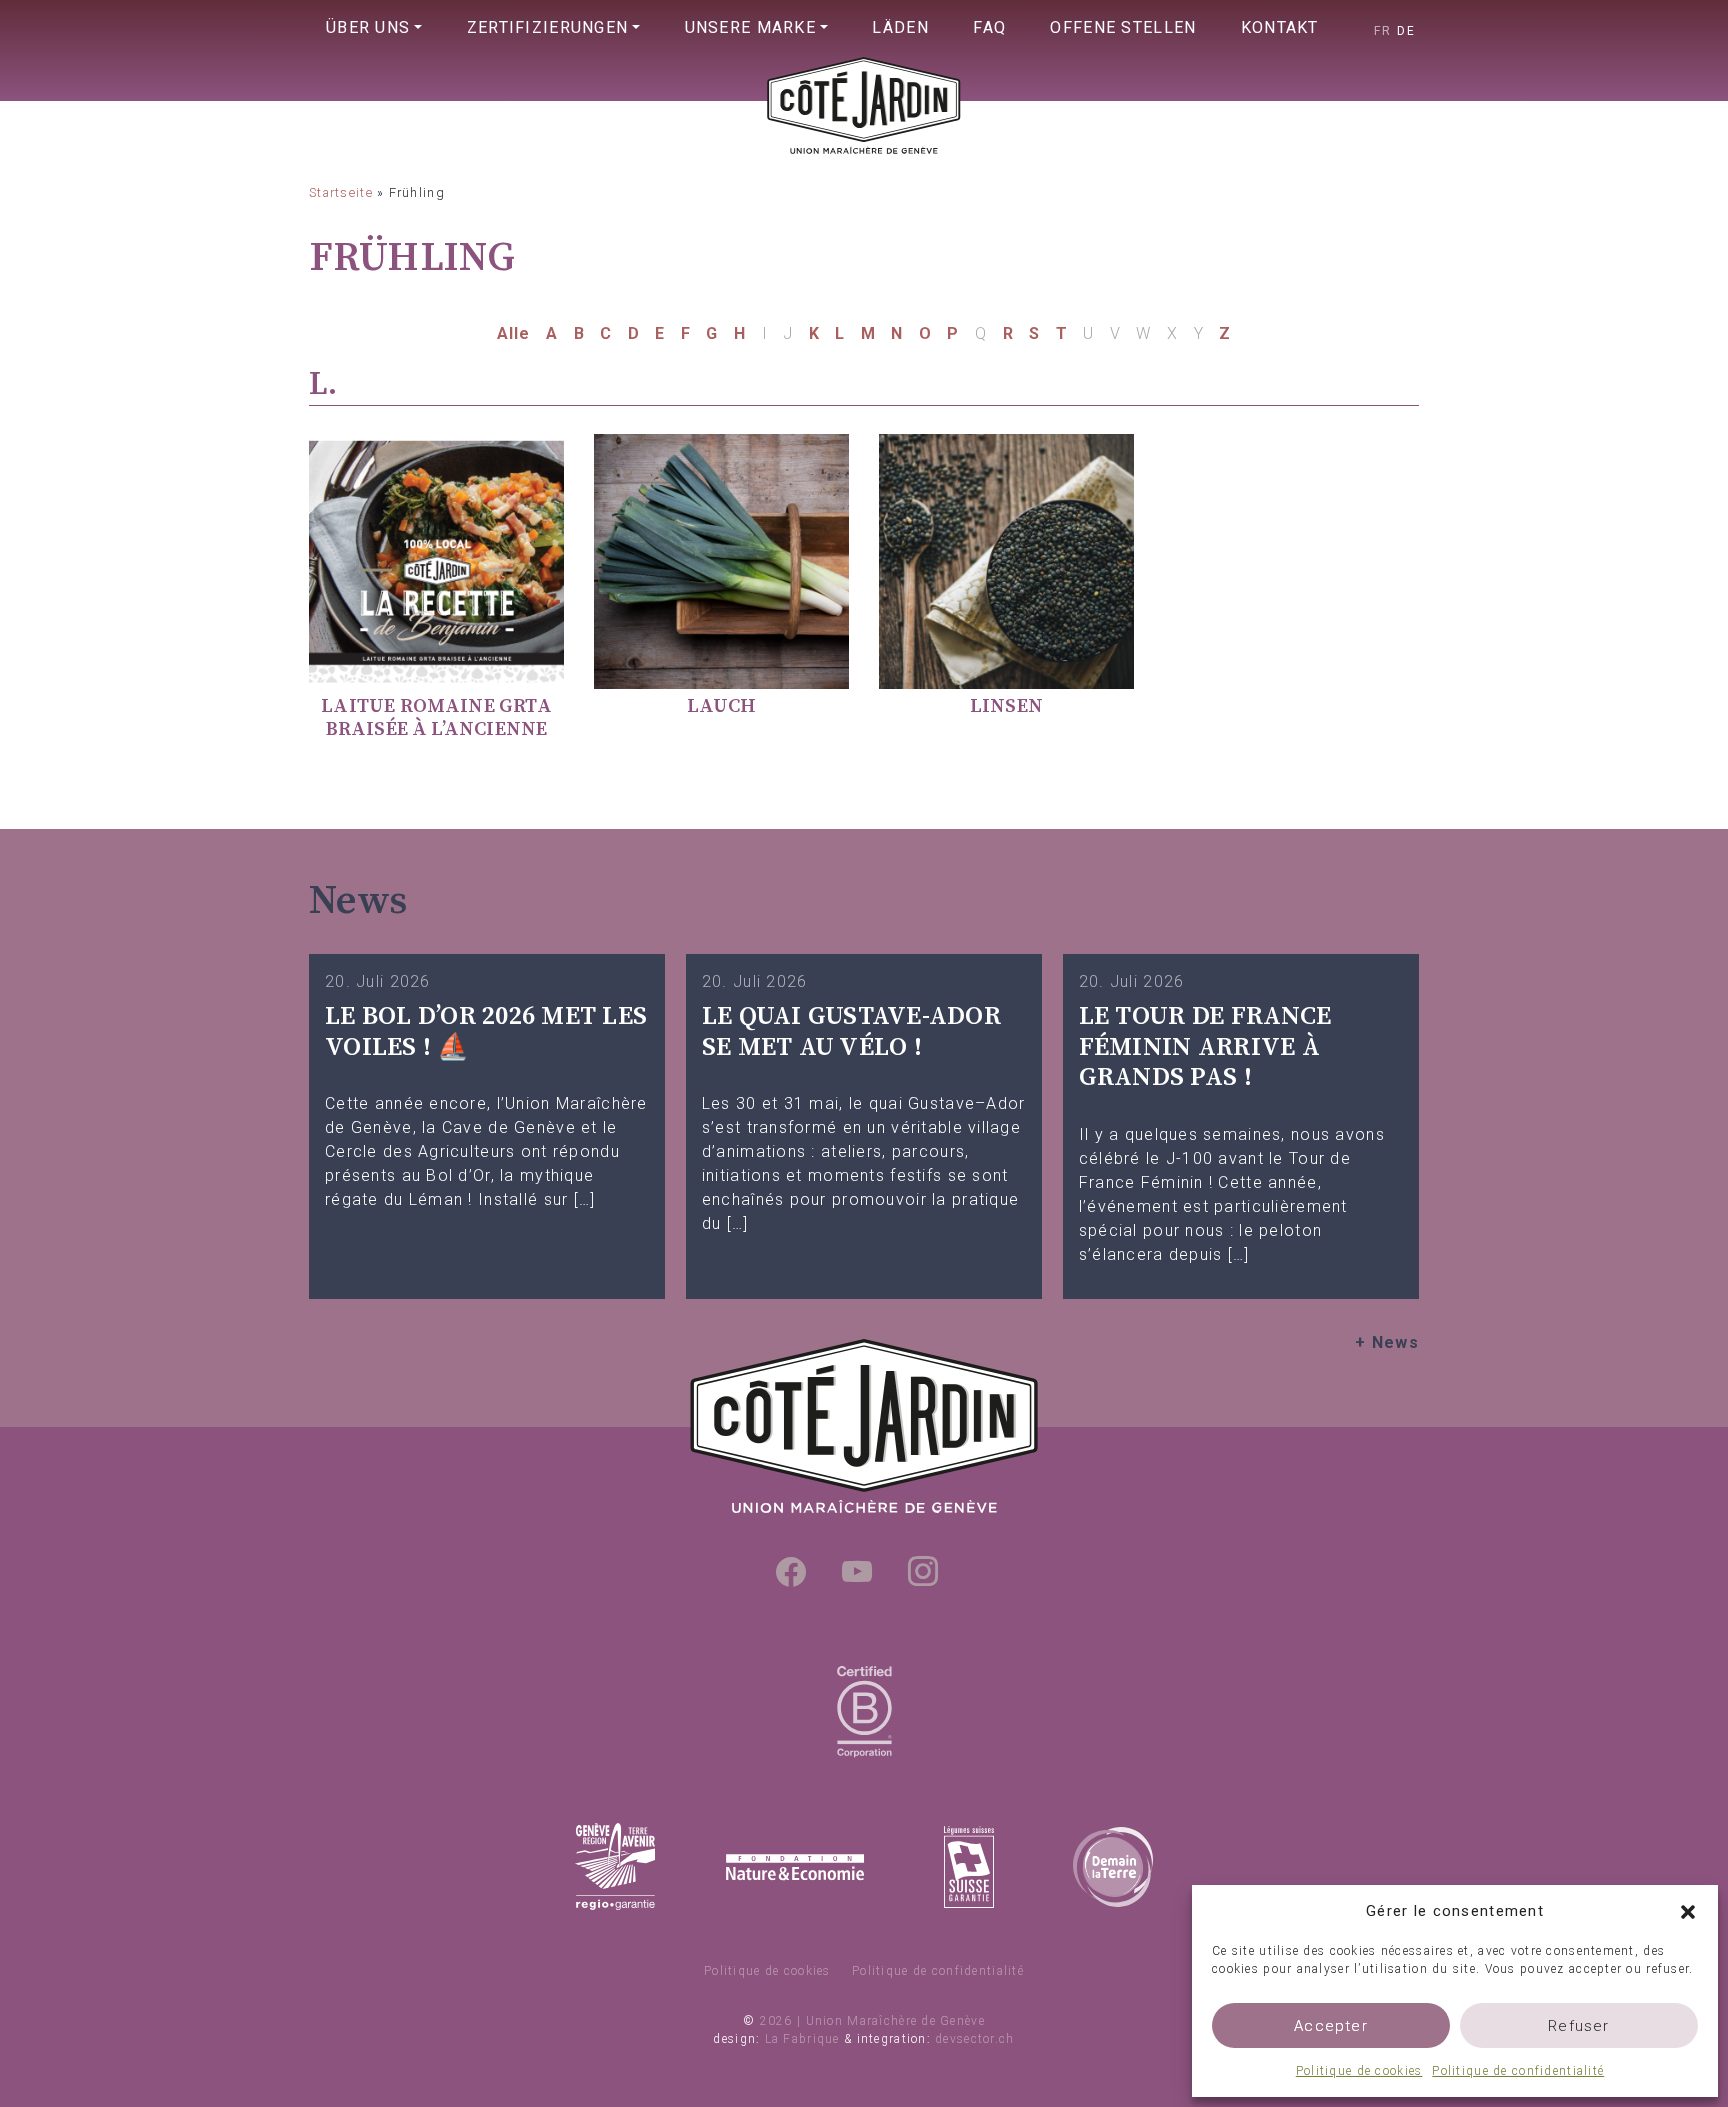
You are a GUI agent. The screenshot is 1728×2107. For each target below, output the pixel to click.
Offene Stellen (1123, 27)
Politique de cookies (1359, 2071)
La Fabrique (802, 2039)
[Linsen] (1006, 560)
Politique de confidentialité (1518, 2071)
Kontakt (1280, 27)
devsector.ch (974, 2039)
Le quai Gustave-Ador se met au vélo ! (851, 1032)
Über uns (368, 27)
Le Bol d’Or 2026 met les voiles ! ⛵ (486, 1032)
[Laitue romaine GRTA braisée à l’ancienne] (436, 560)
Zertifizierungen (547, 27)
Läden (900, 27)
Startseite (341, 192)
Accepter (1331, 2026)
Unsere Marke (750, 27)
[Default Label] (857, 1571)
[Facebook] (791, 1571)
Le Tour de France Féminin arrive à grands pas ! (1205, 1047)
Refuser (1578, 2026)
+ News (1387, 1342)
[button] (1688, 1911)
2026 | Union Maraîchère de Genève (872, 2021)
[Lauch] (721, 560)
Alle (514, 333)
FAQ (989, 27)
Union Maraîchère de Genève (864, 146)
